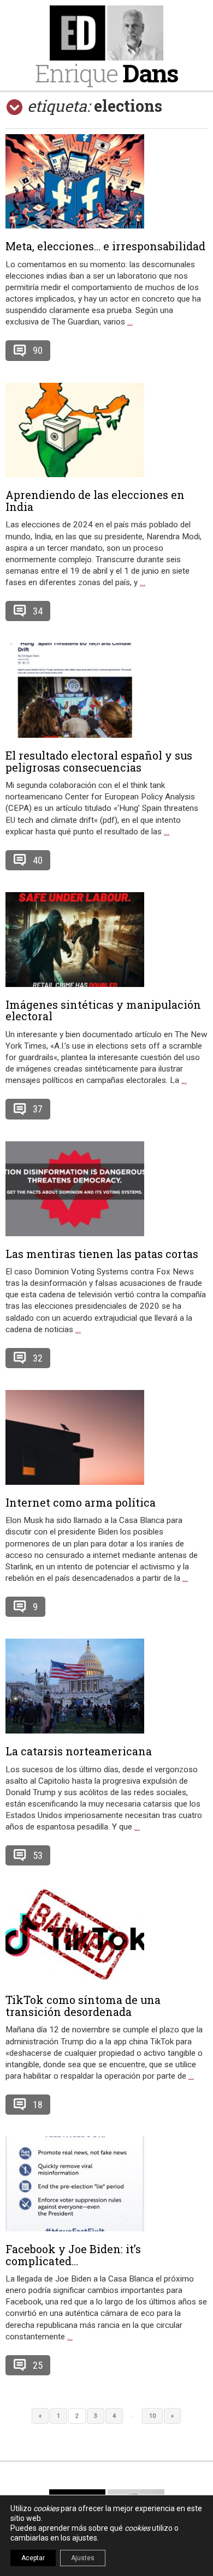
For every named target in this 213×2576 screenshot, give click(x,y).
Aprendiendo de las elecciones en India (95, 501)
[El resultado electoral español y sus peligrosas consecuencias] (106, 690)
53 (38, 1855)
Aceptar (33, 2558)
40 (38, 860)
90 (38, 350)
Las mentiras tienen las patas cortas (102, 1254)
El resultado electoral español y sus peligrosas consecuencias (99, 761)
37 (38, 1109)
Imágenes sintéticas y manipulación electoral (103, 1010)
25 (38, 2365)
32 (38, 1358)
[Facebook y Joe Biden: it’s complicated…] (106, 2184)
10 (152, 2416)
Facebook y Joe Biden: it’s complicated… (73, 2255)
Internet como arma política (81, 1502)
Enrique (106, 73)
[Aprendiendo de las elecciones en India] (106, 430)
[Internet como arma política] (106, 1437)
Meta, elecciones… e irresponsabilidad (105, 246)
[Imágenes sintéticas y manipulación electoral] (106, 940)
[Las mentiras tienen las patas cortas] (106, 1189)
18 (38, 2105)
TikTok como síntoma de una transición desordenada (83, 2006)
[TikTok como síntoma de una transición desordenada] (106, 1935)
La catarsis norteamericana (79, 1751)
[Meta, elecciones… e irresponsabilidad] (106, 181)
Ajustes (83, 2558)
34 (38, 611)
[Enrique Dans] (106, 33)
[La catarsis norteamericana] (106, 1686)
